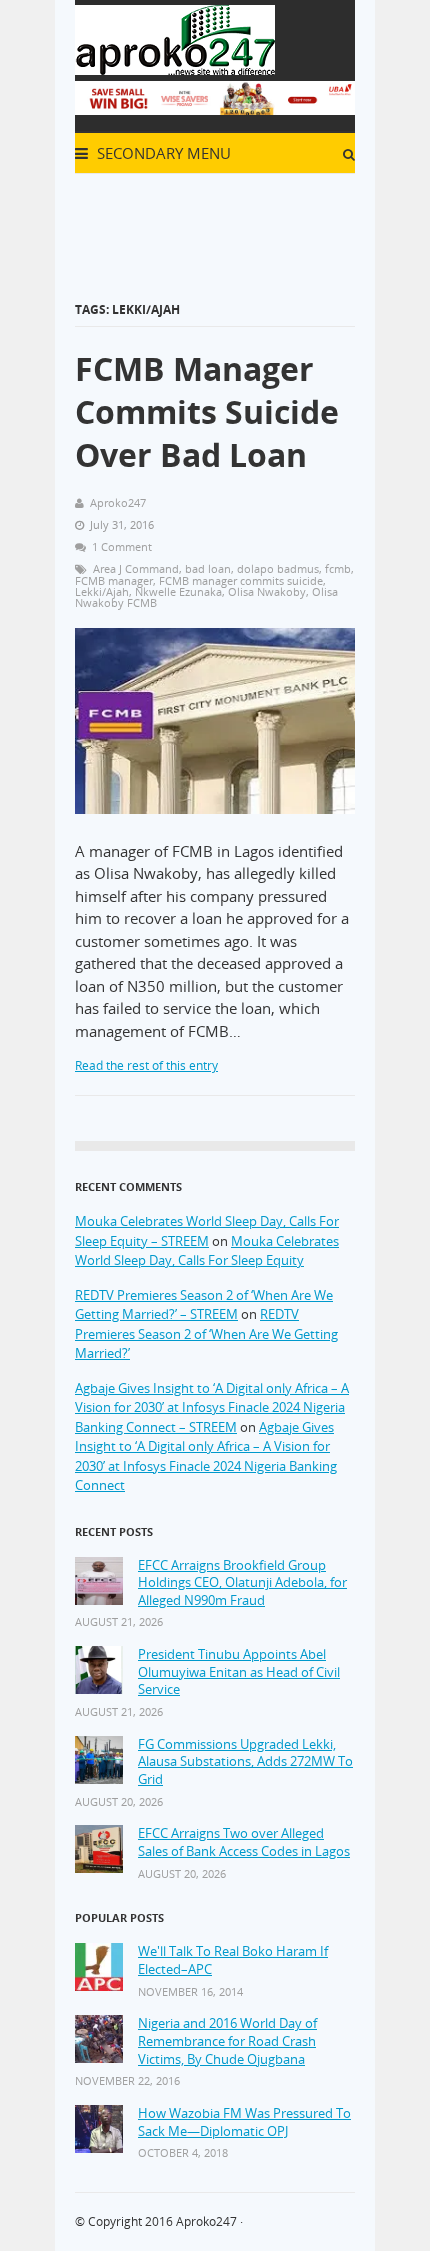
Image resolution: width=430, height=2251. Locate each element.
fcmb (338, 568)
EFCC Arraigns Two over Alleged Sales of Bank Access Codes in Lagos (244, 1842)
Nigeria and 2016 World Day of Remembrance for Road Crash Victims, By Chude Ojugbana (227, 2041)
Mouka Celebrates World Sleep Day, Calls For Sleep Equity (207, 1251)
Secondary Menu (162, 153)
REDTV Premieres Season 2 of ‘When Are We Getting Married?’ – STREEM (204, 1305)
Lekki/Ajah (102, 591)
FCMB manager (114, 580)
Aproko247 (206, 2221)
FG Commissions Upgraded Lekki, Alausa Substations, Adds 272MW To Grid (245, 1762)
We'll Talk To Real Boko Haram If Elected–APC (233, 1960)
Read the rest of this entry (146, 1065)
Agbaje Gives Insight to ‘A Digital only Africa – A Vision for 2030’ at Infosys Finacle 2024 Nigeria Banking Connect (206, 1456)
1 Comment (122, 546)
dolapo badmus (278, 568)
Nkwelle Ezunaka (178, 591)
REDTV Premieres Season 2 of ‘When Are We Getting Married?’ (206, 1333)
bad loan (208, 568)
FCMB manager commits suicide (241, 580)
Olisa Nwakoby (267, 591)
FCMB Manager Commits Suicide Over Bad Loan (207, 411)
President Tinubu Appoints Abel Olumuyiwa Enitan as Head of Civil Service (239, 1672)
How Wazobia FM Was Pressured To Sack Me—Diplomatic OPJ (244, 2122)
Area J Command (136, 568)
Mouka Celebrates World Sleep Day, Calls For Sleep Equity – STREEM (207, 1231)
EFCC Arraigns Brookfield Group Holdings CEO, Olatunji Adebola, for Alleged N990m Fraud (242, 1583)
